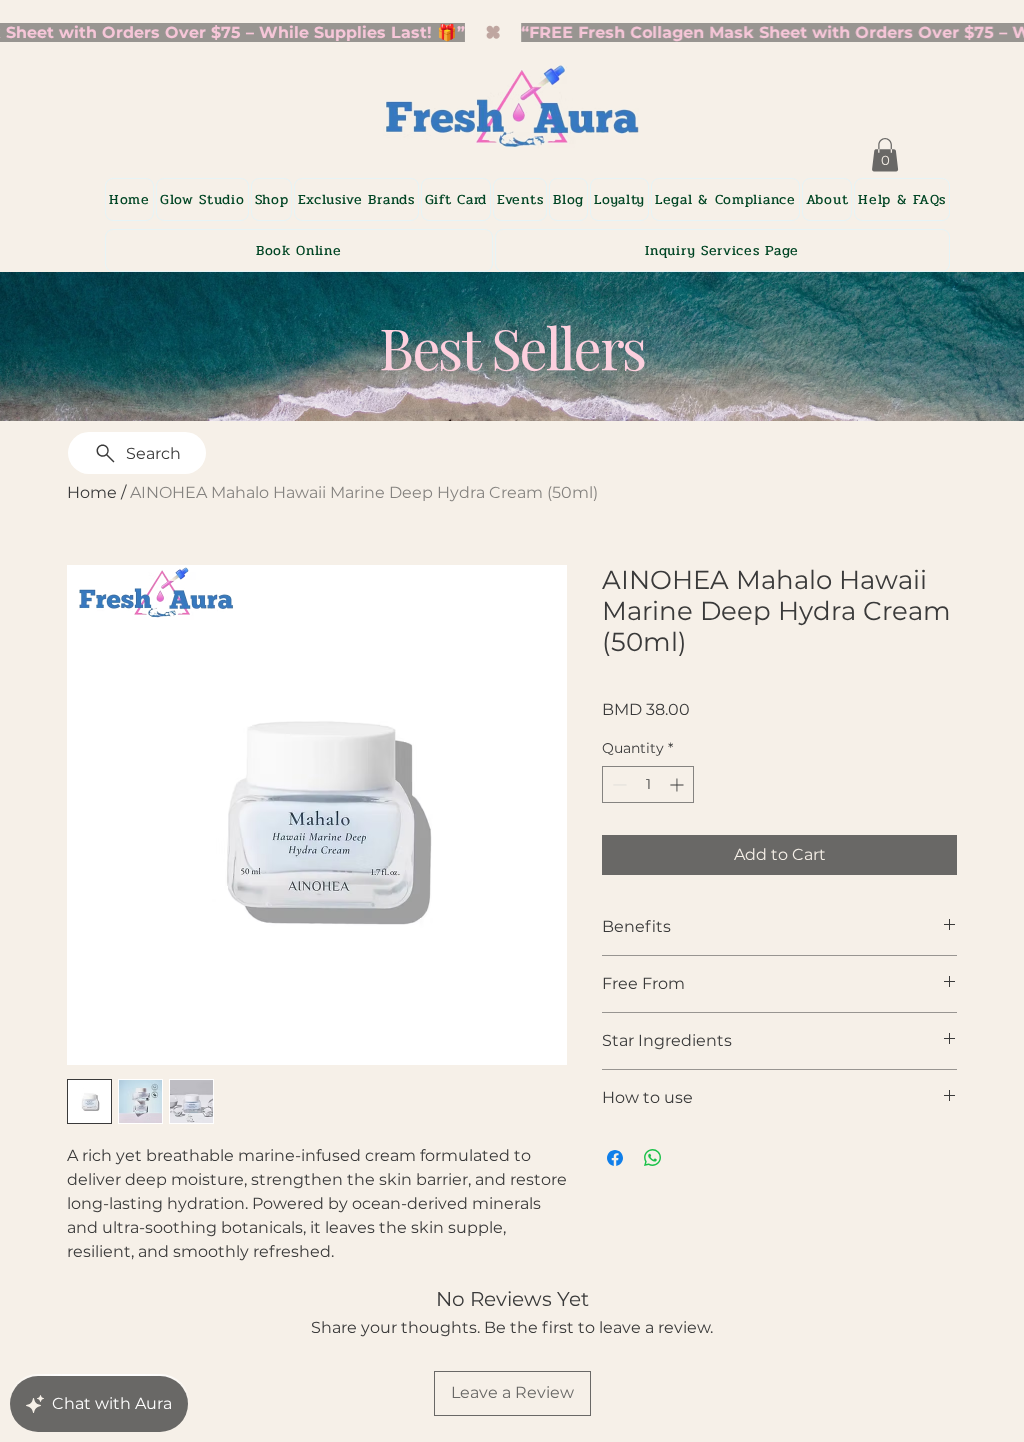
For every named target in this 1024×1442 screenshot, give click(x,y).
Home (92, 492)
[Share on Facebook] (615, 1158)
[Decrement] (617, 784)
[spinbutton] (648, 784)
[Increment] (678, 784)
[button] (356, 199)
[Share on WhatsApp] (653, 1158)
